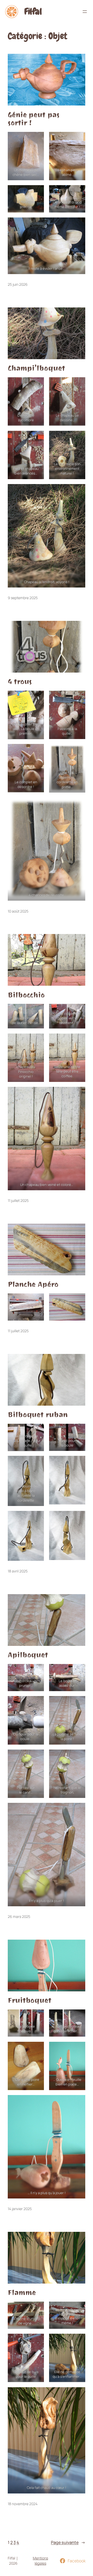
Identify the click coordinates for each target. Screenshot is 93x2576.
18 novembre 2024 (23, 2504)
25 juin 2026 (18, 284)
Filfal (33, 12)
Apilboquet (28, 1655)
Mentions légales (40, 2561)
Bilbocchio (26, 995)
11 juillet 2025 (18, 1200)
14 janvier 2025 (20, 2209)
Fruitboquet (30, 2000)
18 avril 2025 (18, 1571)
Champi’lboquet (36, 368)
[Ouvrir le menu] (85, 12)
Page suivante (68, 2542)
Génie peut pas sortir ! (34, 119)
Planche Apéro (33, 1284)
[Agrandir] (37, 1300)
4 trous (20, 682)
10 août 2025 (18, 911)
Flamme (22, 2293)
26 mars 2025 (19, 1916)
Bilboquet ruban (38, 1415)
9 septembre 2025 (23, 598)
